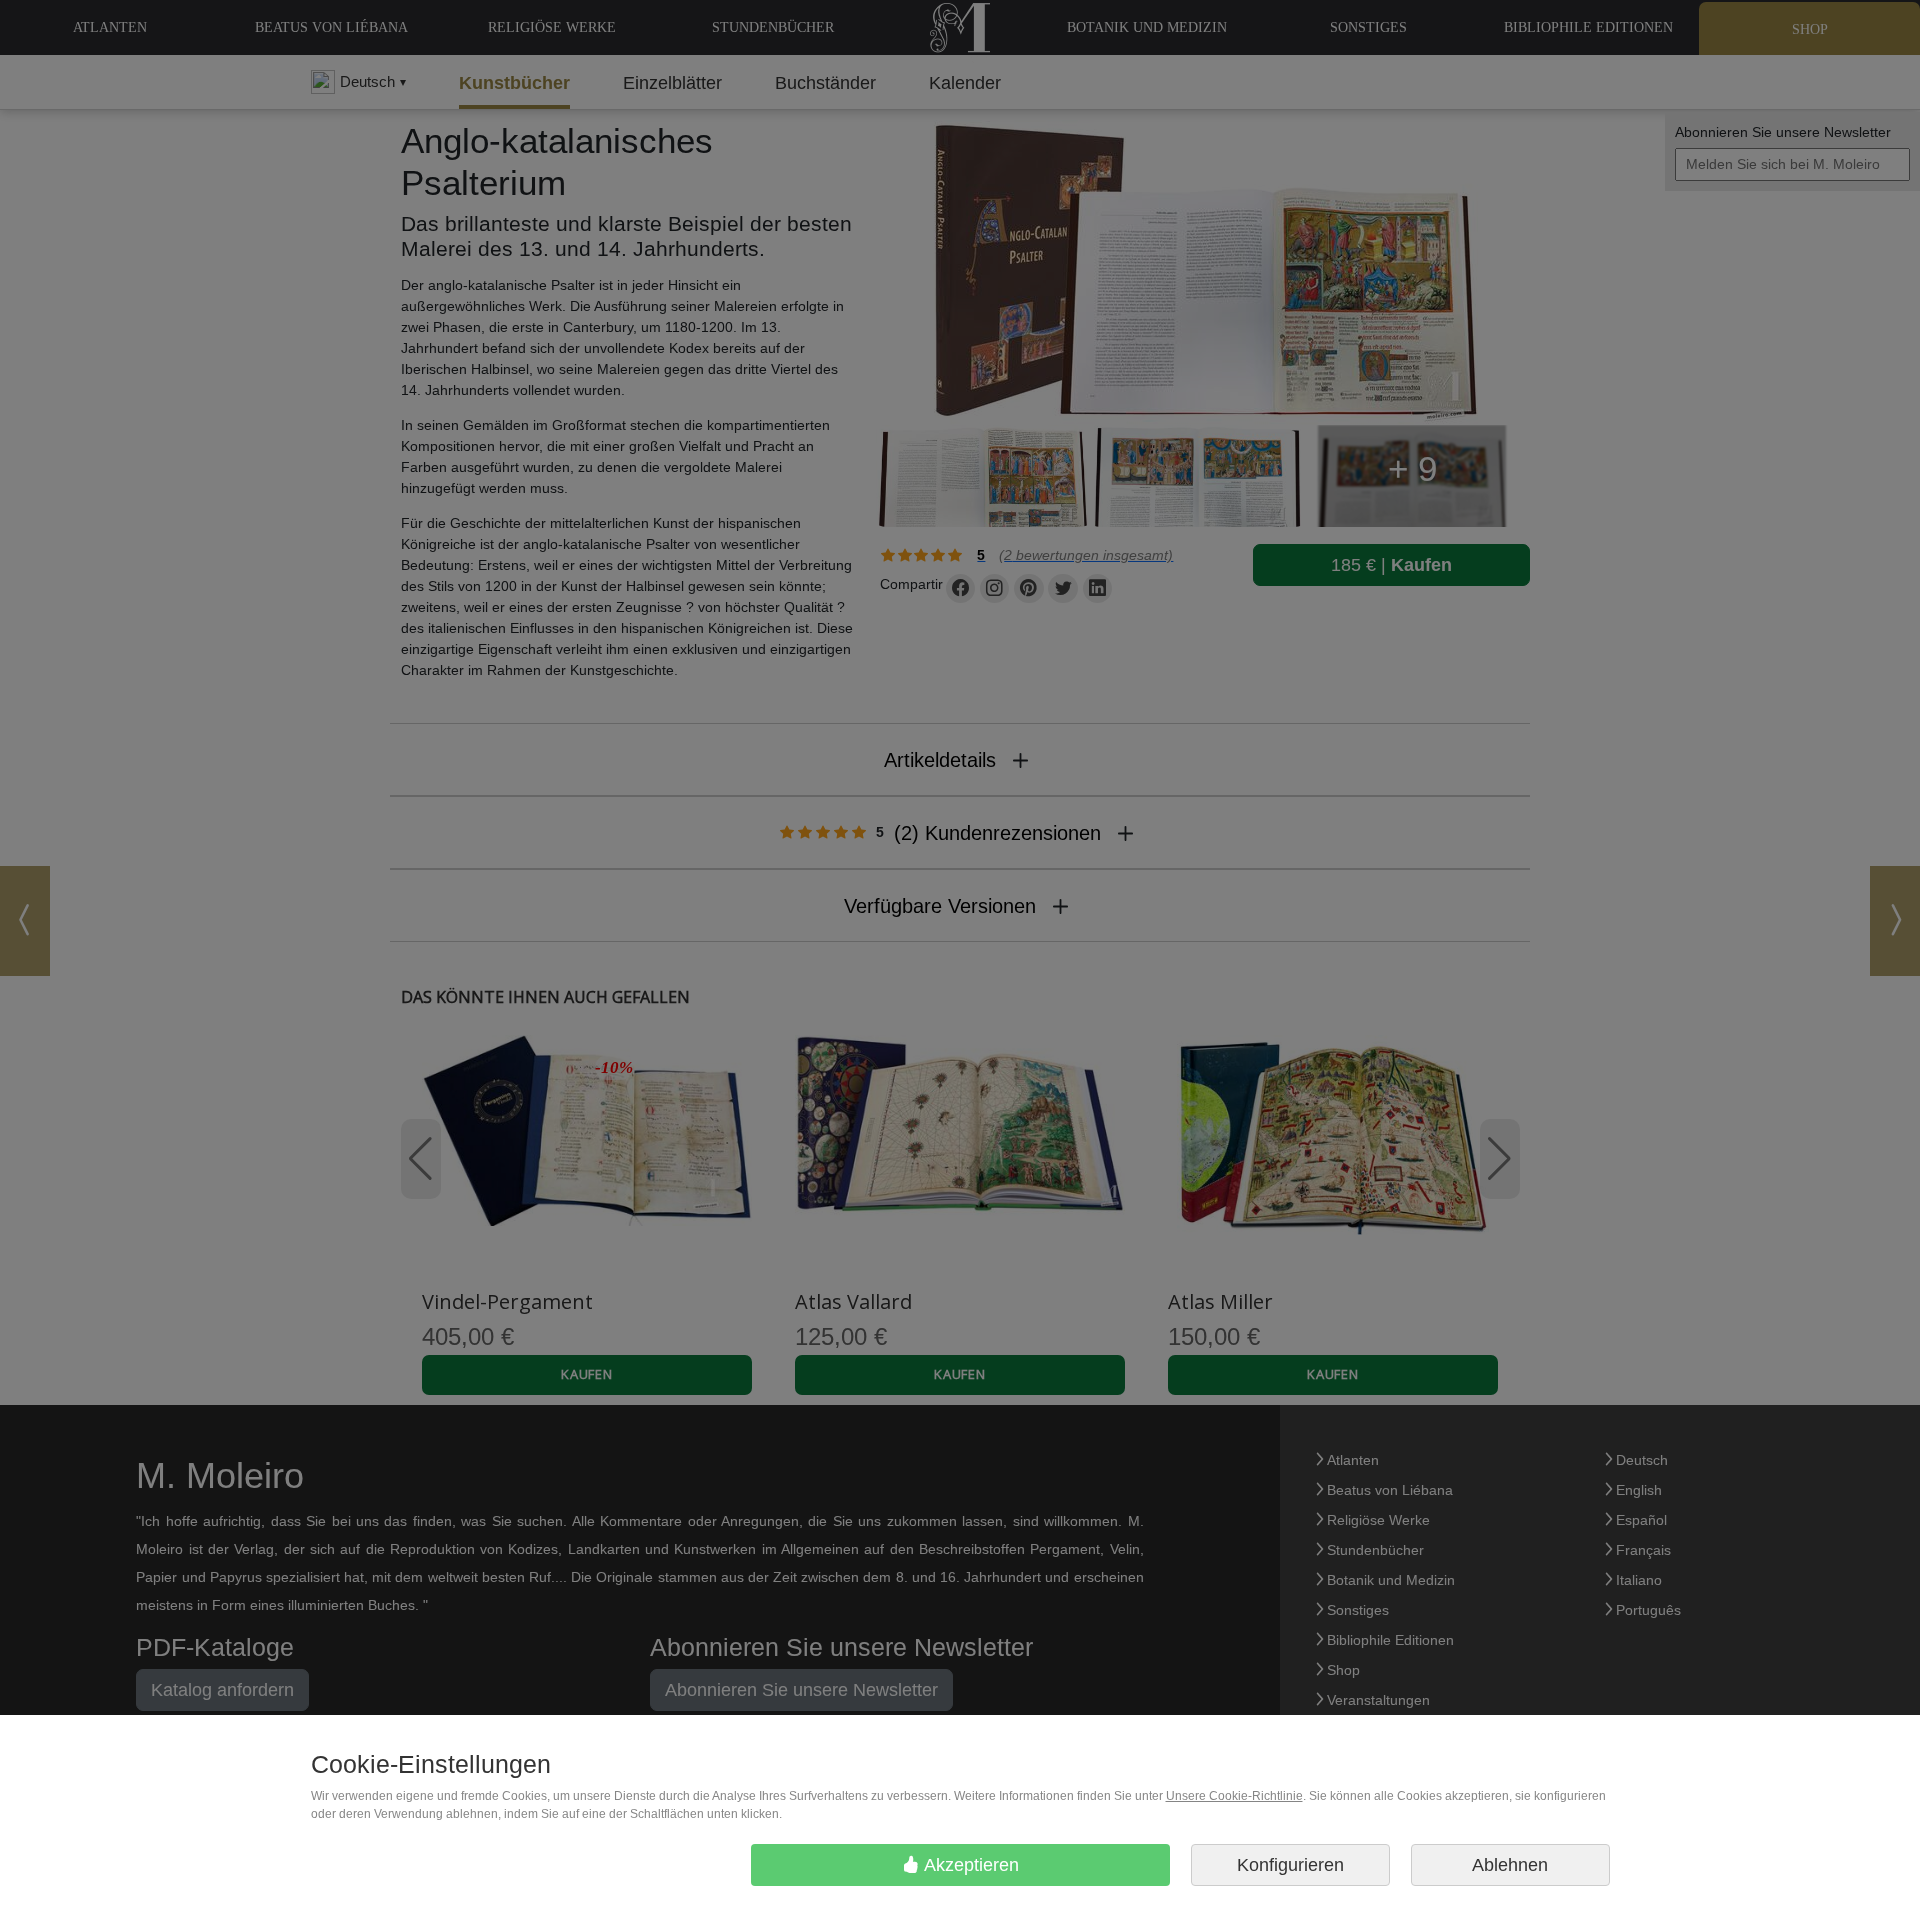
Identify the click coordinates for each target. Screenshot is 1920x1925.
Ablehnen (1510, 1865)
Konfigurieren (1290, 1865)
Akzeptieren (969, 1865)
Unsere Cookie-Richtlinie (1234, 1796)
